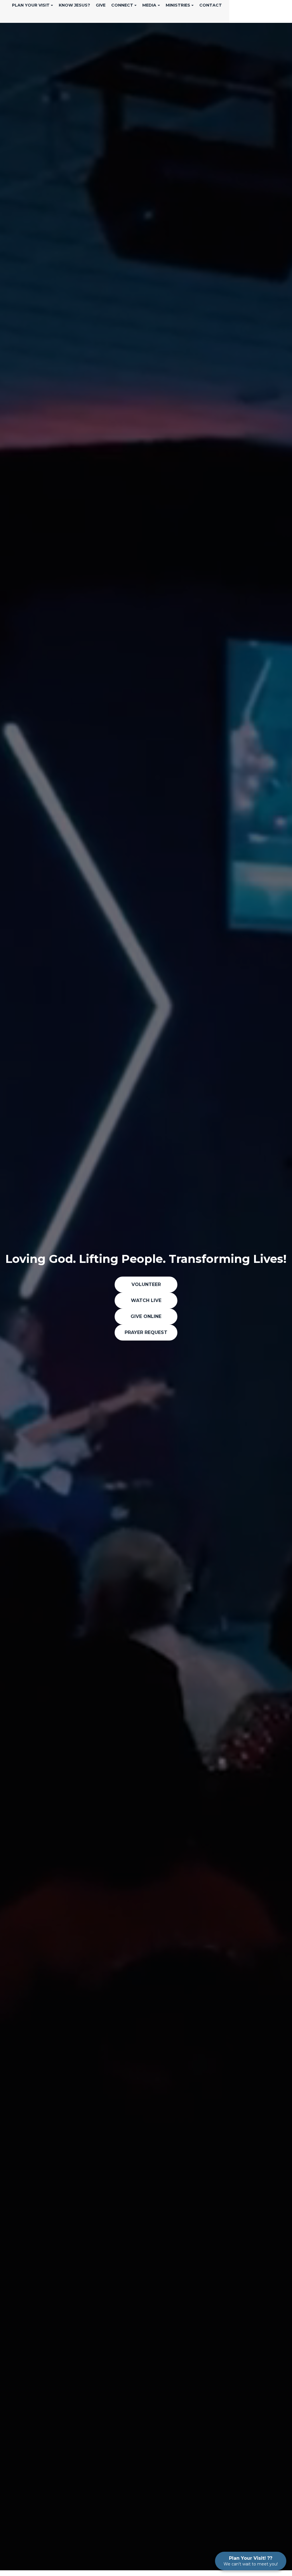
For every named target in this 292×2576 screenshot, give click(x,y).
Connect (122, 5)
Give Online (146, 1316)
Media (149, 5)
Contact (211, 5)
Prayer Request (146, 1332)
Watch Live (146, 1300)
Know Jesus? (74, 5)
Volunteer (146, 1284)
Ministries (178, 5)
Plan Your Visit (31, 5)
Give (101, 5)
